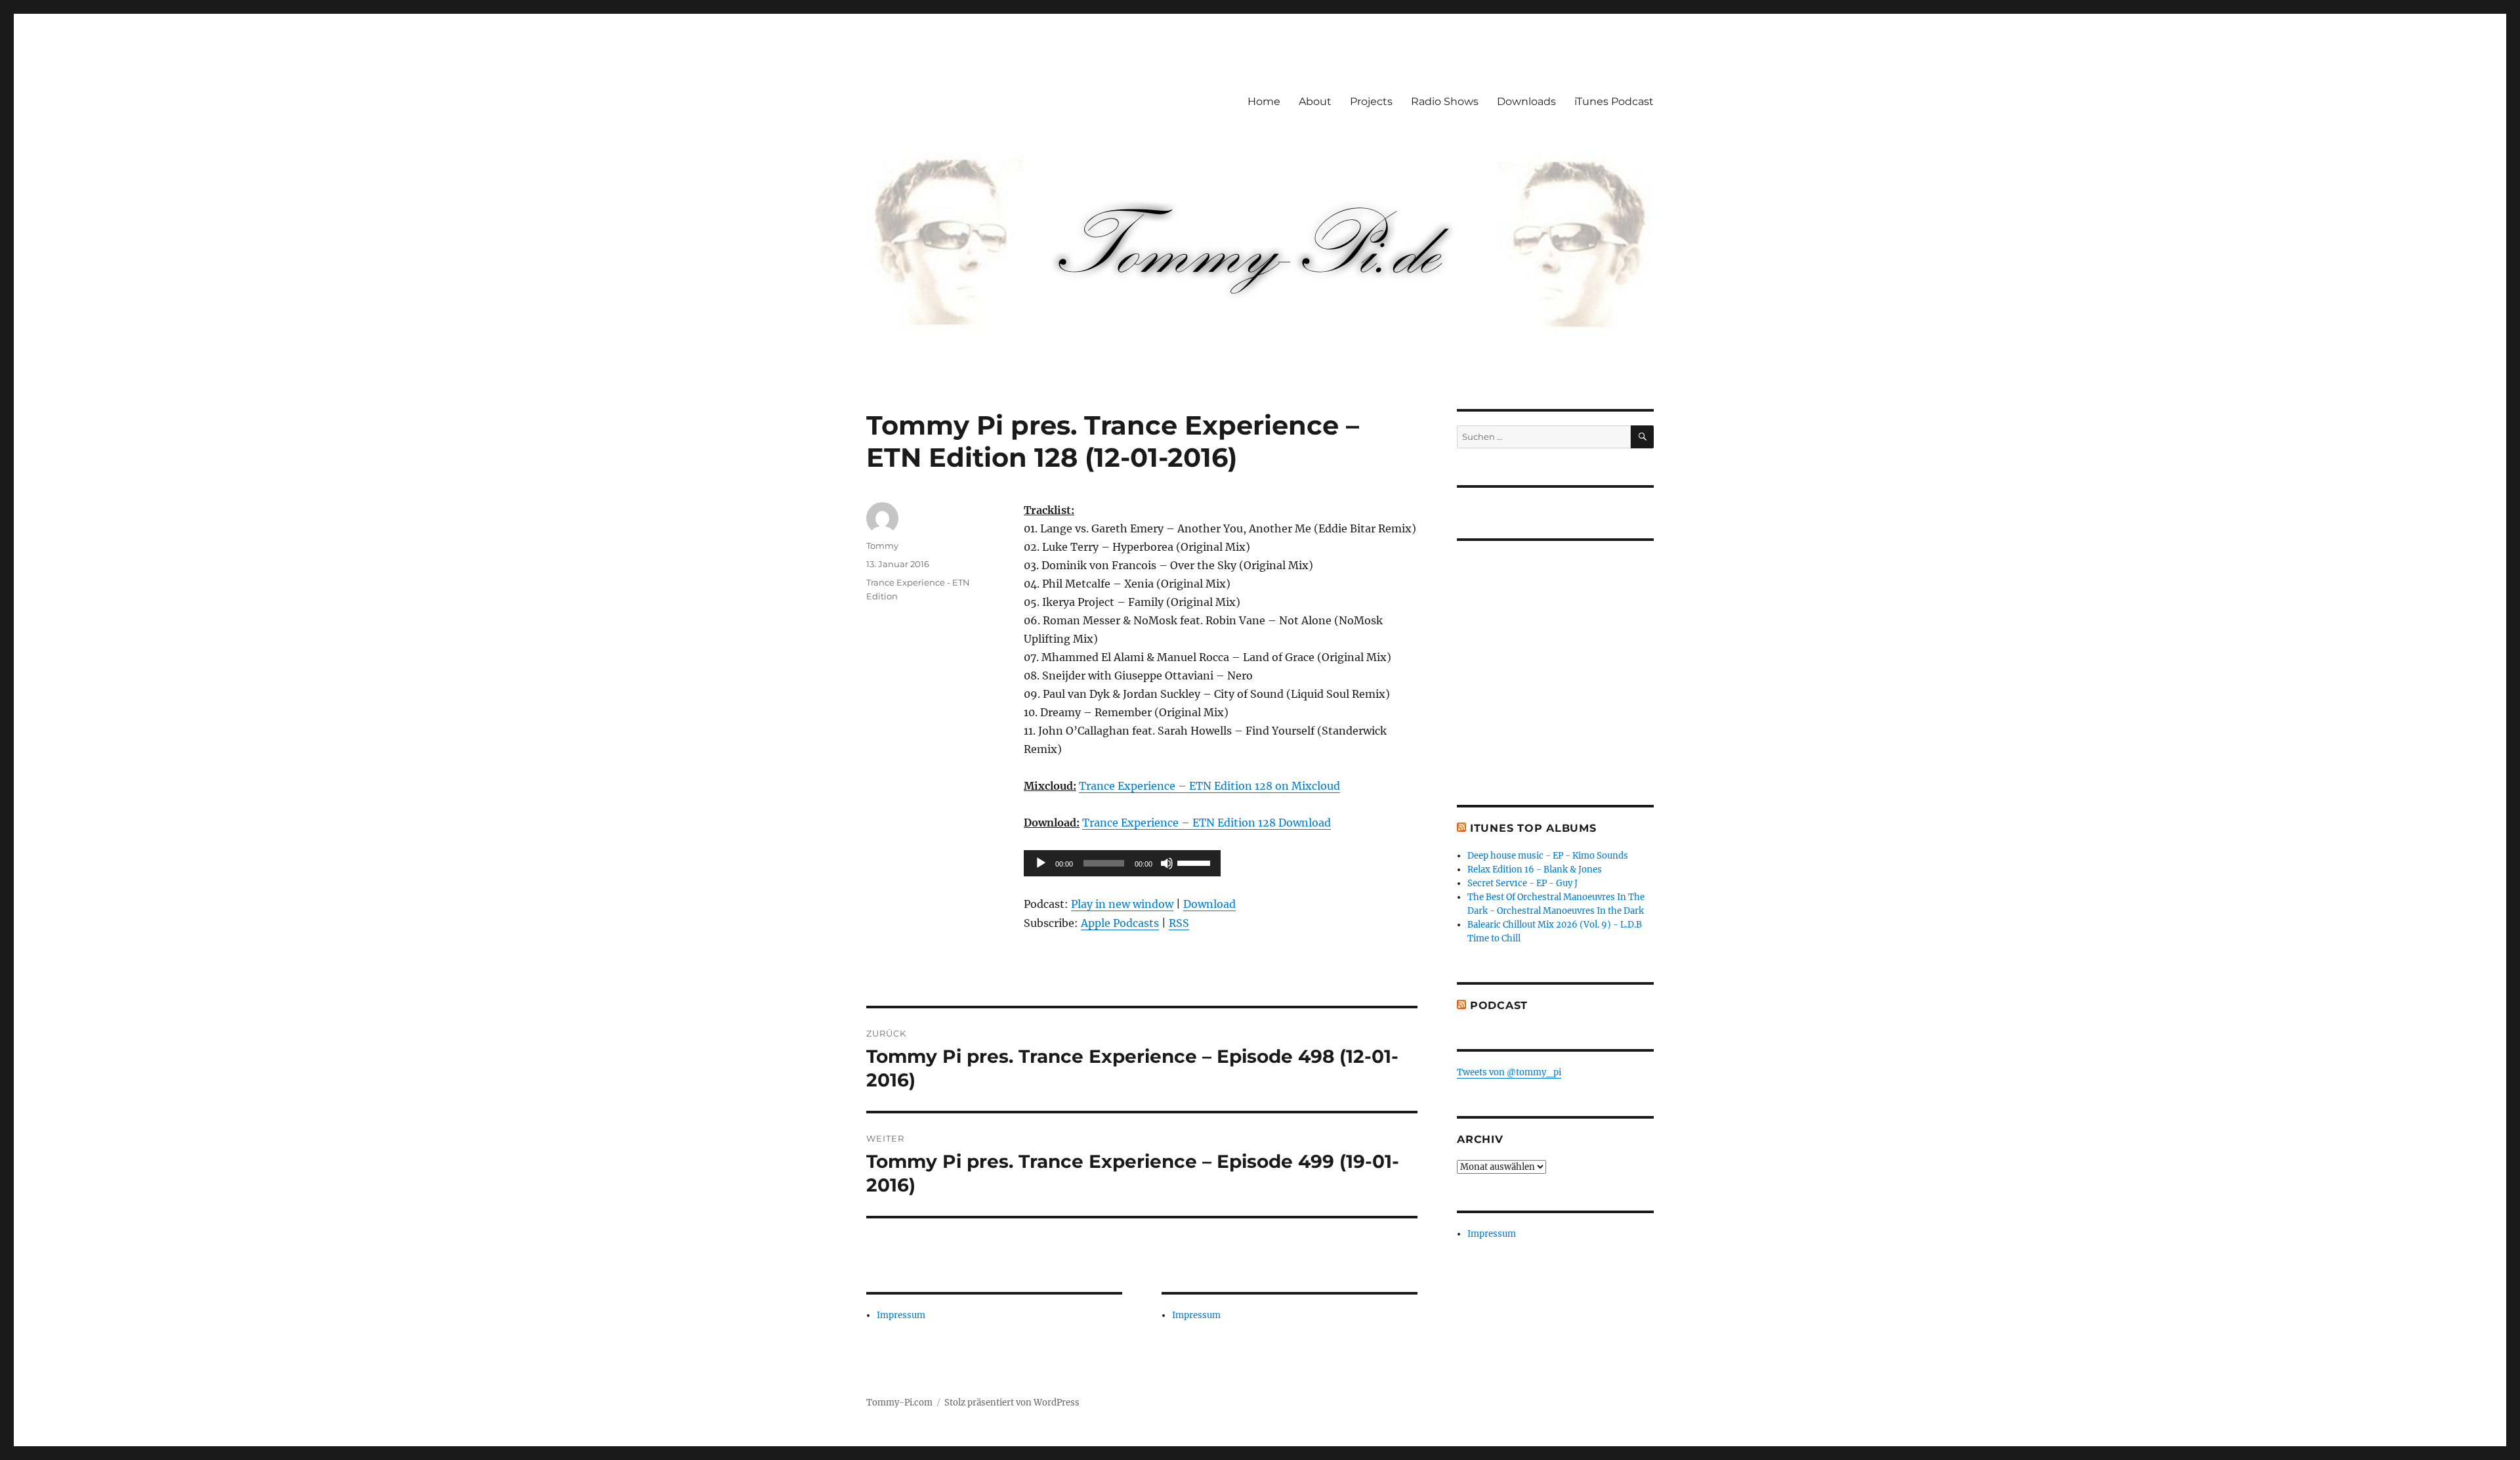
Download (1209, 904)
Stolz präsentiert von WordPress (1012, 1403)
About (1315, 101)
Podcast (1499, 1005)
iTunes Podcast (1614, 101)
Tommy (882, 546)
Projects (1371, 101)
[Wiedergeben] (1041, 863)
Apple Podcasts (1120, 923)
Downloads (1526, 101)
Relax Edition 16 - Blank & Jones (1535, 870)
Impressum (901, 1315)
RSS (1179, 923)
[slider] (1196, 862)
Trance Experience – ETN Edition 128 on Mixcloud (1209, 786)
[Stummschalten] (1167, 863)
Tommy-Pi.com (899, 1403)
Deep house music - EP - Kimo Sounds (1548, 856)
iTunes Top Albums (1533, 828)
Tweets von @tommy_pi (1509, 1072)
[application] (1122, 863)
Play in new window (1122, 904)
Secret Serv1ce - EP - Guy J (1522, 883)
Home (1264, 101)
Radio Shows (1445, 101)
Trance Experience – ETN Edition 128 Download (1207, 823)
